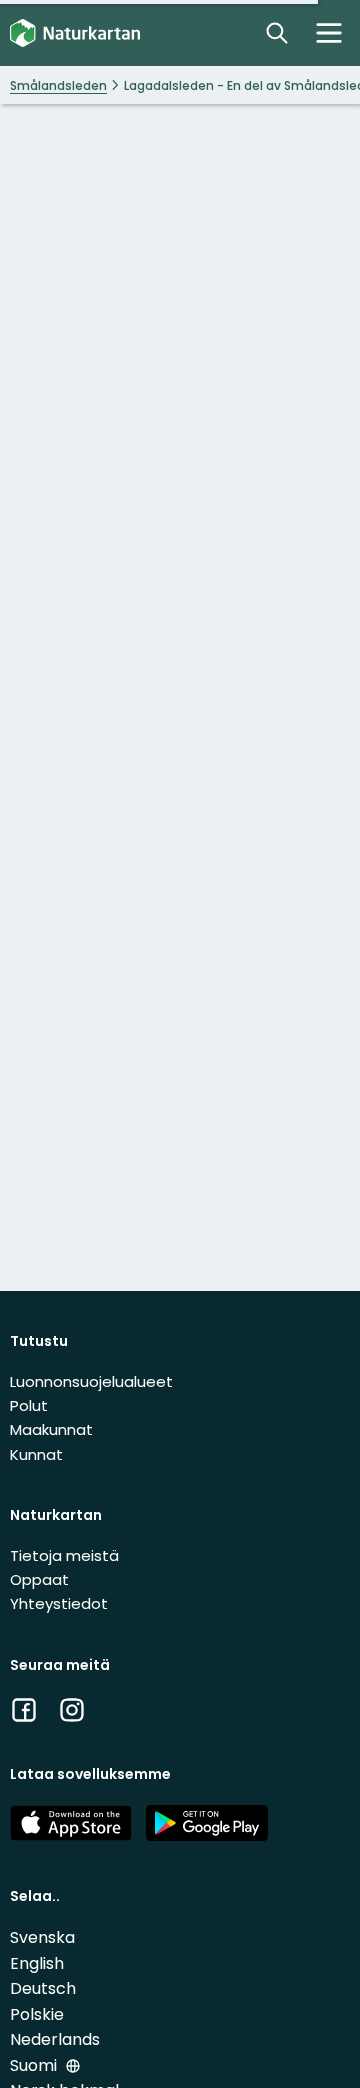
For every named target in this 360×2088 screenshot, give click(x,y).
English (37, 1963)
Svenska (42, 1937)
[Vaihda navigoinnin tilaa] (329, 33)
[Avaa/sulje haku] (277, 33)
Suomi (35, 2065)
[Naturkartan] (75, 33)
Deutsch (43, 1988)
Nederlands (55, 2039)
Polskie (37, 2014)
